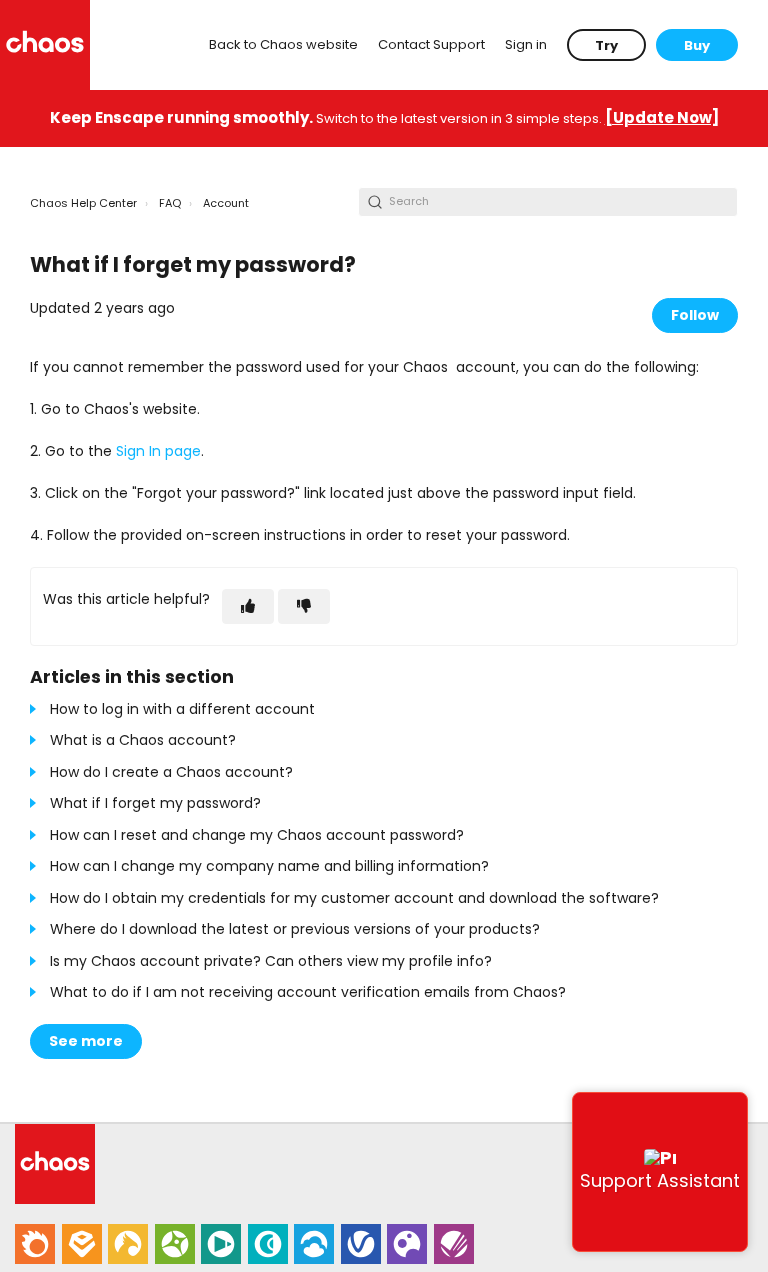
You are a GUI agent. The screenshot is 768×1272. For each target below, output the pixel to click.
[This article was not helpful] (304, 606)
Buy (697, 45)
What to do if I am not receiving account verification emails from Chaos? (308, 992)
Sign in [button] (526, 44)
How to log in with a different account (182, 709)
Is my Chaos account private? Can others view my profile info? (271, 961)
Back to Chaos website (283, 44)
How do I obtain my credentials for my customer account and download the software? (354, 898)
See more (86, 1041)
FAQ (170, 203)
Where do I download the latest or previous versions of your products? (295, 929)
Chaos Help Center (83, 203)
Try (606, 45)
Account (226, 203)
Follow (695, 315)
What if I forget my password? (155, 803)
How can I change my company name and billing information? (269, 866)
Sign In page (158, 451)
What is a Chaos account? (143, 740)
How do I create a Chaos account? (171, 772)
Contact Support (431, 44)
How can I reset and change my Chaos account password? (257, 835)
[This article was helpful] (248, 606)
